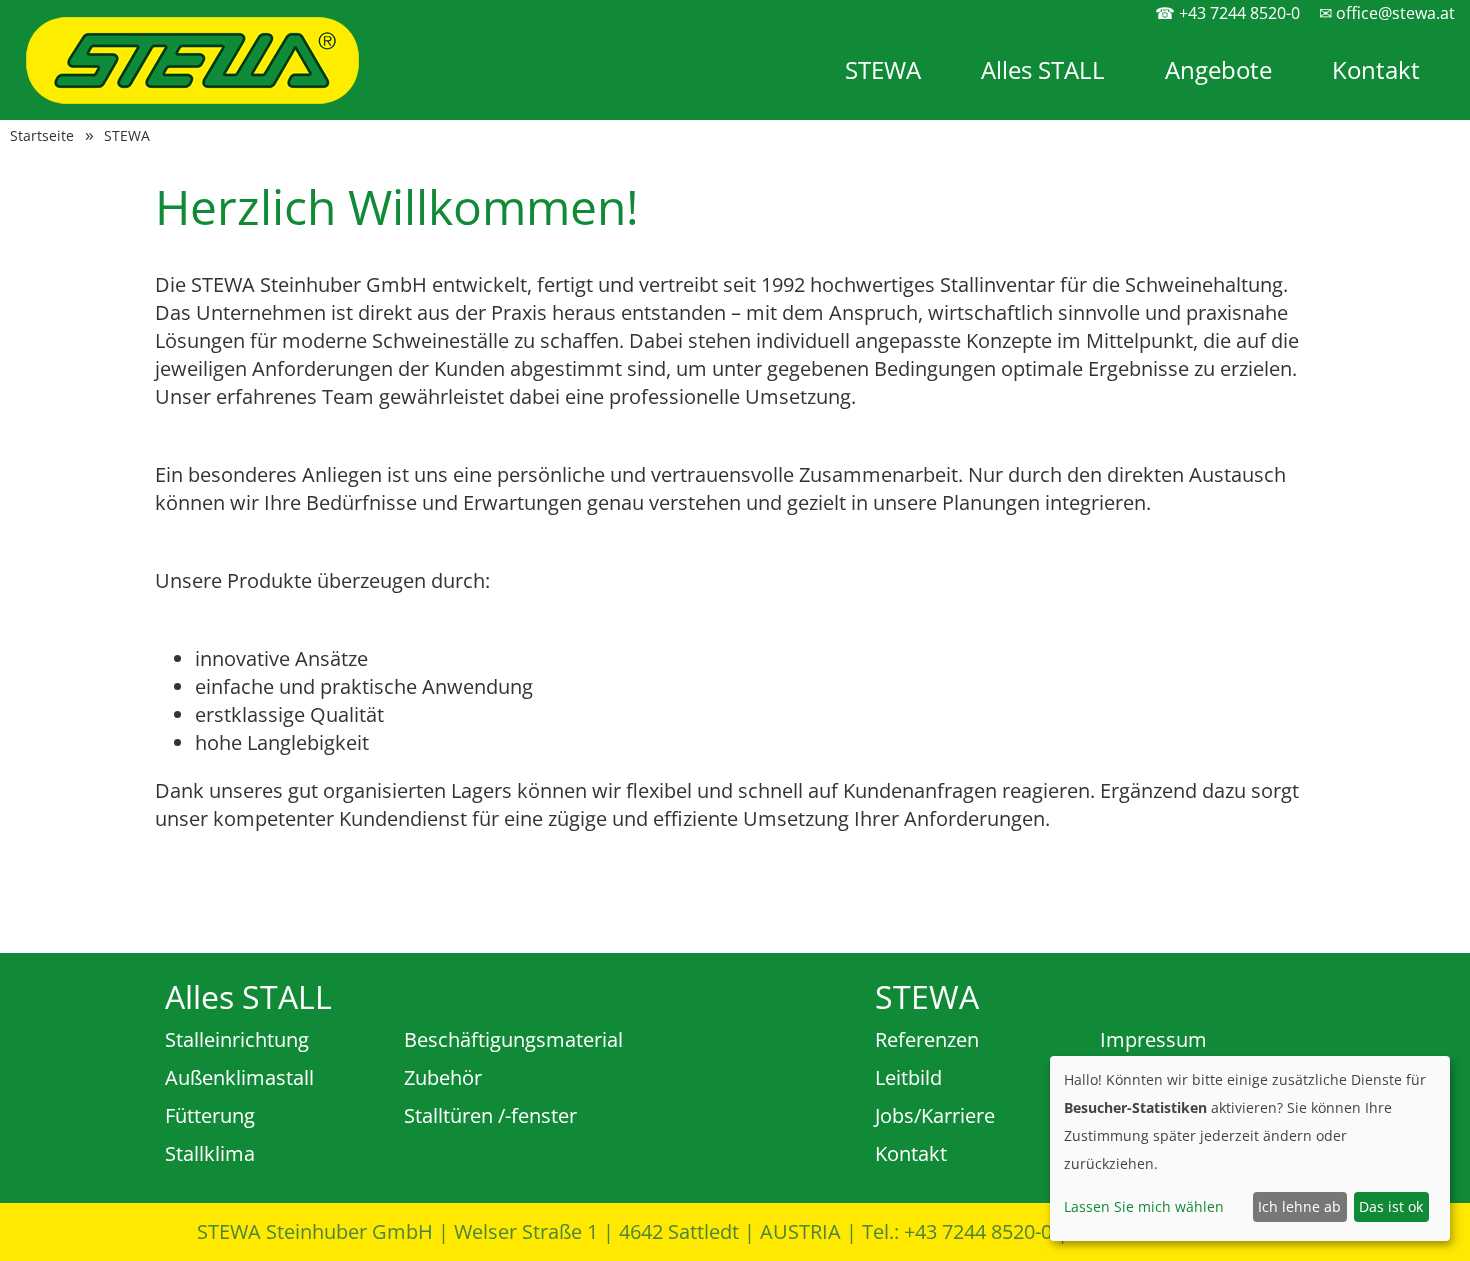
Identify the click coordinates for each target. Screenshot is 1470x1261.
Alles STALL (1043, 69)
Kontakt (1376, 69)
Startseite (42, 136)
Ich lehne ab (1299, 1206)
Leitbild (908, 1077)
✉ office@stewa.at (1387, 13)
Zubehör (443, 1077)
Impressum (1153, 1039)
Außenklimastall (239, 1077)
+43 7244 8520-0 (978, 1231)
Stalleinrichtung (237, 1039)
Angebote (1218, 69)
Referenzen (927, 1039)
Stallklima (210, 1153)
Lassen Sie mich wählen (1144, 1206)
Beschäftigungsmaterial (513, 1039)
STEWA (883, 69)
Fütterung (210, 1115)
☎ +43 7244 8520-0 (1227, 13)
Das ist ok (1391, 1206)
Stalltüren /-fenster (490, 1115)
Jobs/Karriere (935, 1115)
